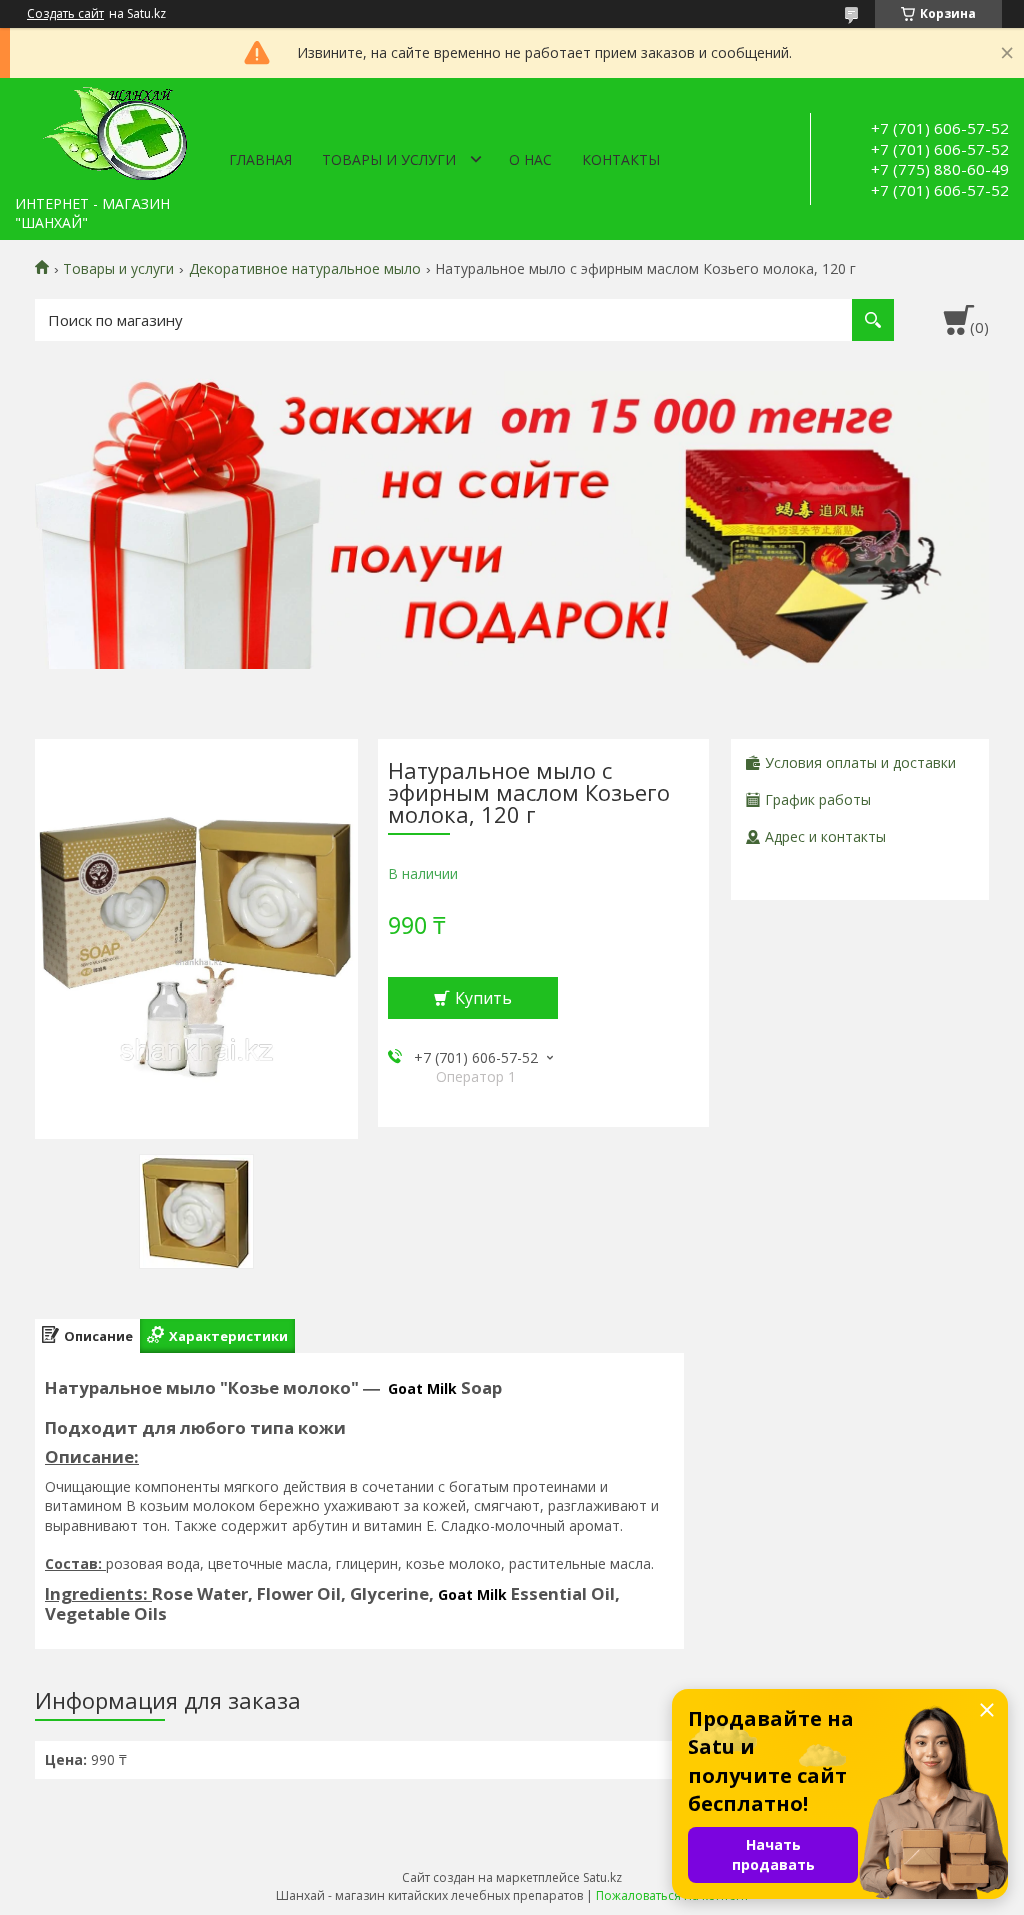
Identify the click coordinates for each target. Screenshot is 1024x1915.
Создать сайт (65, 14)
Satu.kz (602, 1877)
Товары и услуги (389, 159)
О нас (530, 159)
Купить (483, 998)
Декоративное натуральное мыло (305, 269)
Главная (260, 159)
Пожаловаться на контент (672, 1895)
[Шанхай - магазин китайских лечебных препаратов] (115, 132)
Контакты (621, 159)
